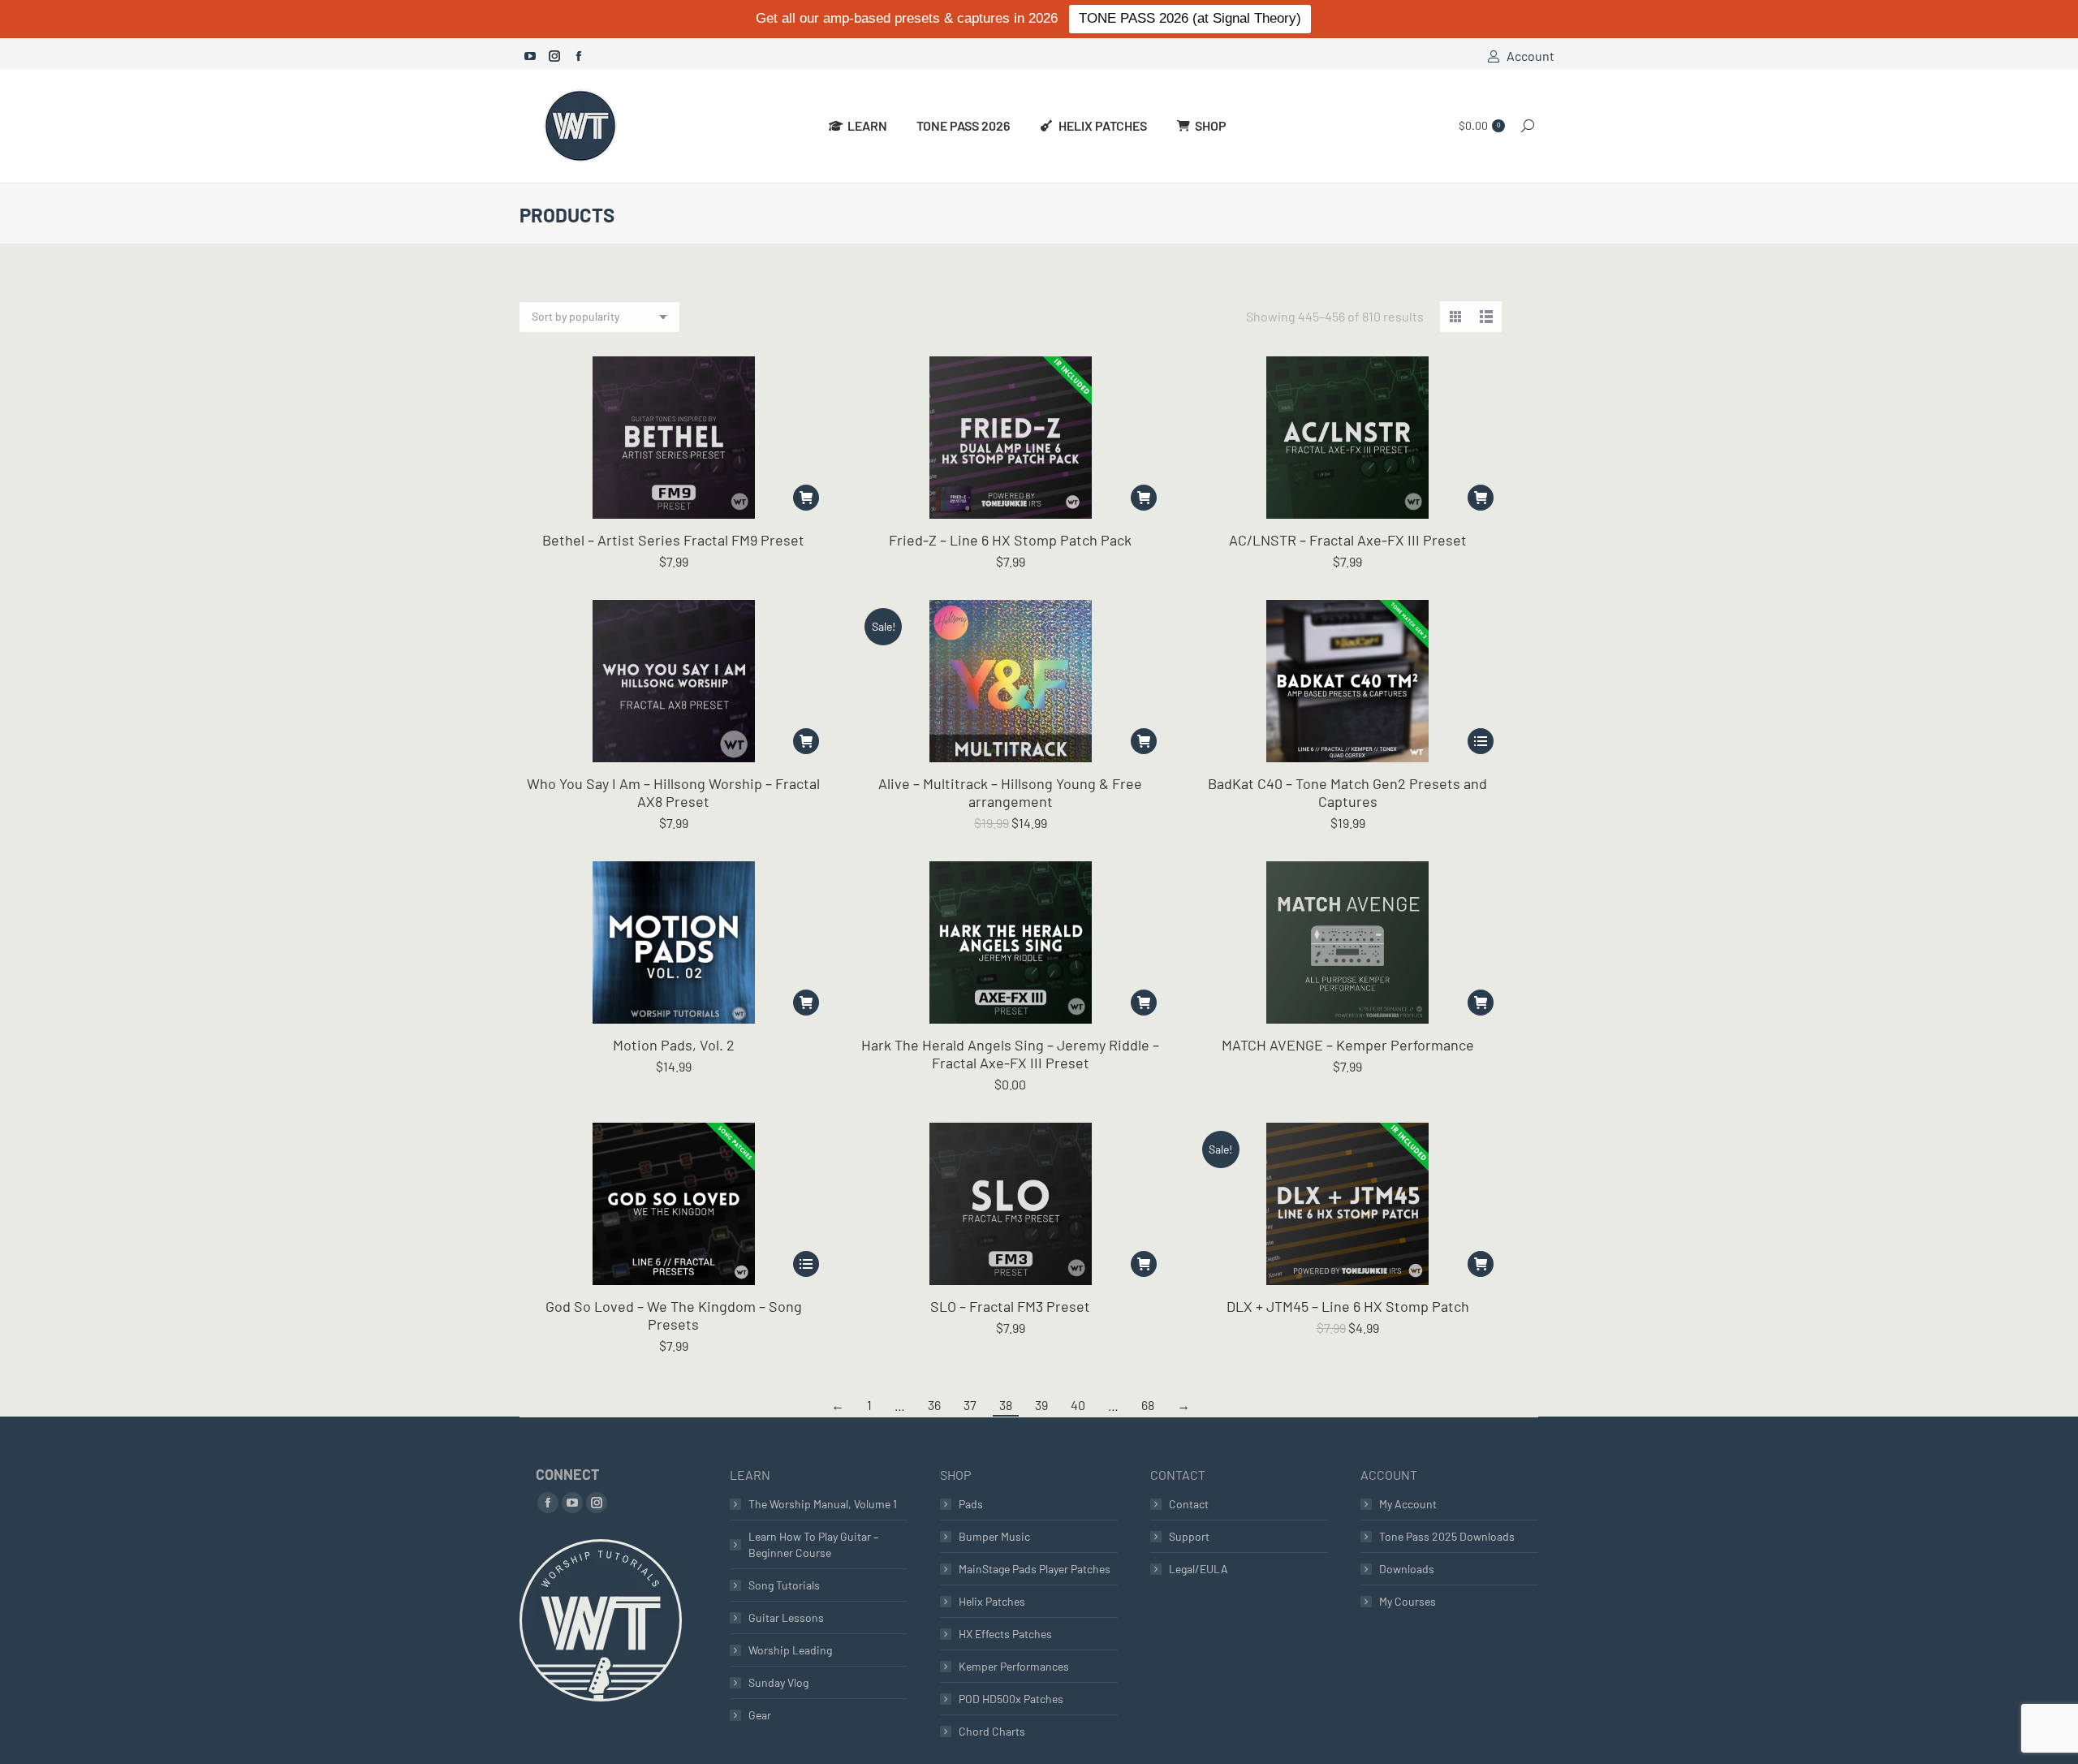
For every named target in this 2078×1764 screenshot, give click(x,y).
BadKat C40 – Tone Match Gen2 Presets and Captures (1347, 792)
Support (1189, 1536)
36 (934, 1405)
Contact (1189, 1504)
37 (970, 1405)
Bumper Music (994, 1536)
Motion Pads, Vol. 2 (674, 1045)
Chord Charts (992, 1731)
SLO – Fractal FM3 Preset (1010, 1306)
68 (1148, 1405)
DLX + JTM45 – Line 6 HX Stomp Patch (1348, 1306)
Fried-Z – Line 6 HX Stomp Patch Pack (1010, 540)
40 (1078, 1405)
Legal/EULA (1199, 1569)
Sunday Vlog (778, 1682)
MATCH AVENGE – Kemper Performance (1348, 1045)
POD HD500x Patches (1011, 1699)
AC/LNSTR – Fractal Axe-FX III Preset (1348, 540)
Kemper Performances (1014, 1666)
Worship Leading (790, 1650)
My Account (1408, 1504)
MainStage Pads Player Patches (1035, 1569)
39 (1041, 1405)
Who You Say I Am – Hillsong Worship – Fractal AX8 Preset (673, 792)
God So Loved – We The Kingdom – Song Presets (674, 1315)
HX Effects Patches (1005, 1634)
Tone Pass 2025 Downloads (1447, 1536)
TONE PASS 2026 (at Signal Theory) (1190, 18)
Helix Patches (992, 1601)
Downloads (1407, 1569)
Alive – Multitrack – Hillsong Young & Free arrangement (1010, 792)
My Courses (1408, 1601)
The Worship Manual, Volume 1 (823, 1504)
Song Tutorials (784, 1585)
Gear (760, 1715)
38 (1006, 1405)
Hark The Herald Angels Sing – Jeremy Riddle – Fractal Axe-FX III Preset (1010, 1054)
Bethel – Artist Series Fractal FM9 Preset (673, 540)
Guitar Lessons (786, 1617)
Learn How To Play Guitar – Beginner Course (813, 1544)
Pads (971, 1504)
